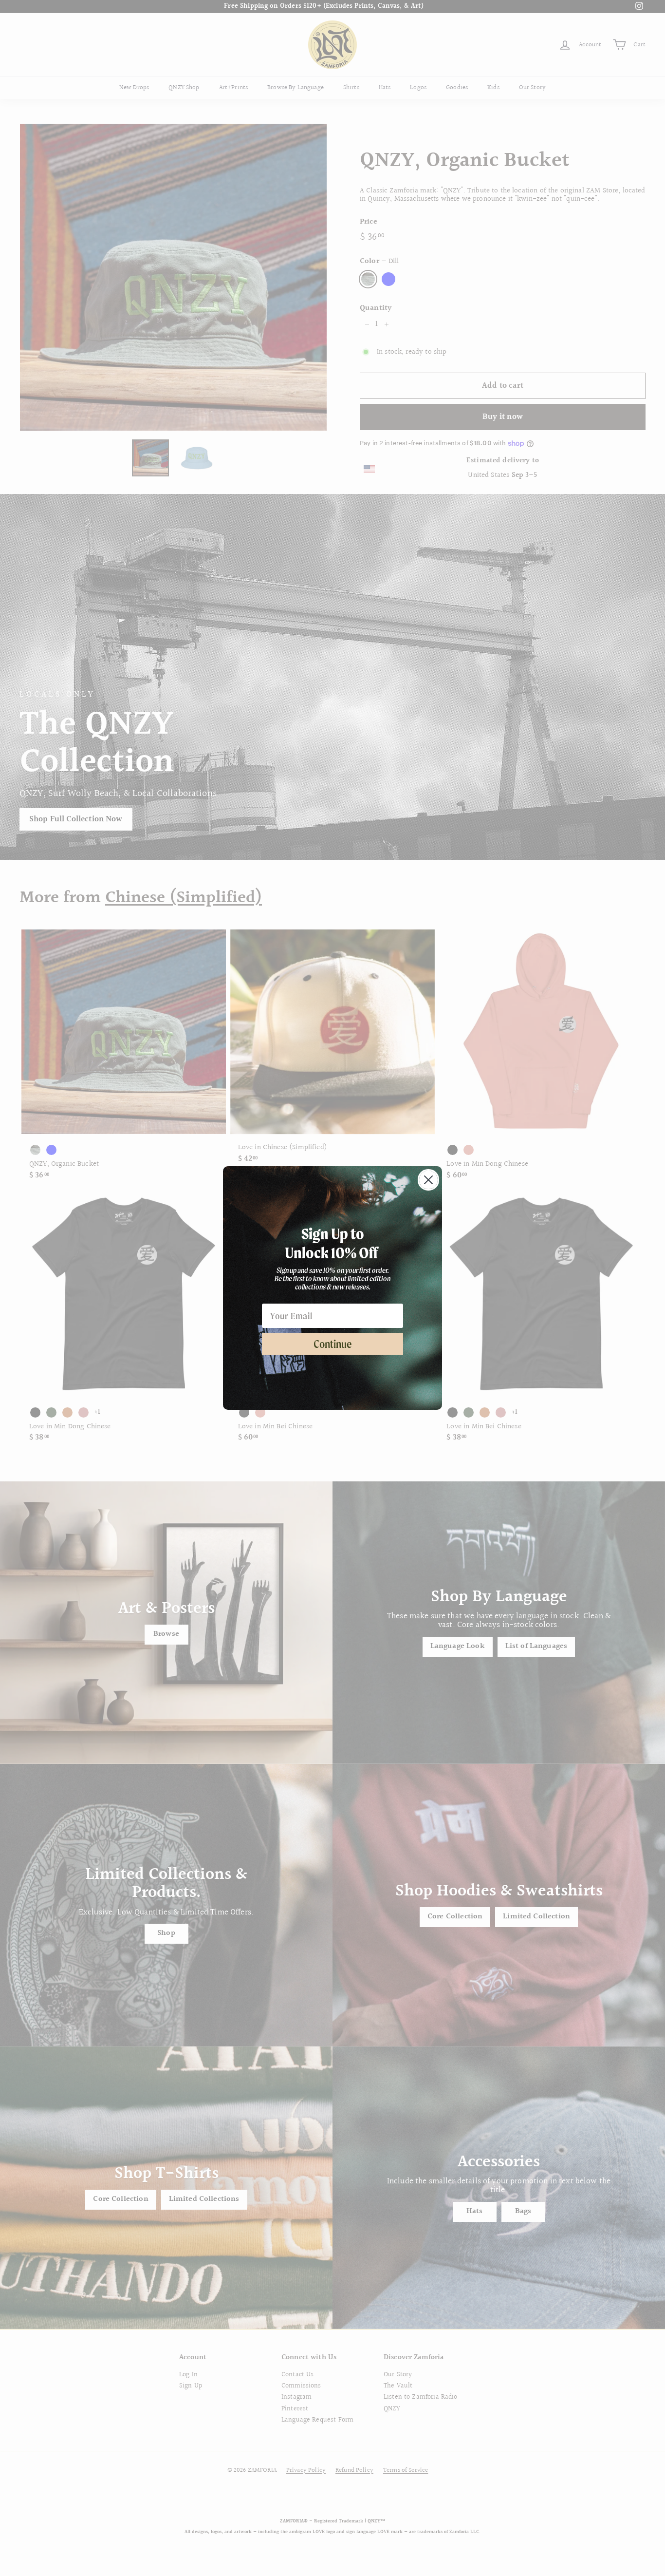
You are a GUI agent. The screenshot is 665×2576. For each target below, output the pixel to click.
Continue (333, 1344)
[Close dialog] (428, 1180)
